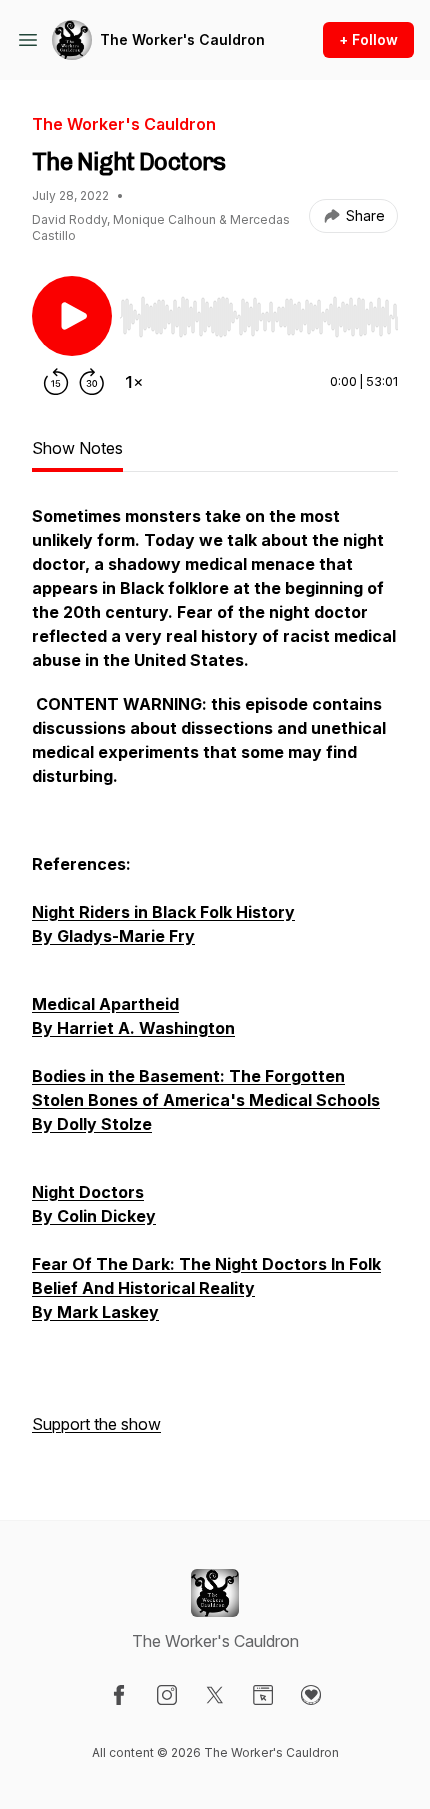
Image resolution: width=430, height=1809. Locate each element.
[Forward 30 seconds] (92, 382)
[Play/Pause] (72, 316)
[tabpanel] (215, 980)
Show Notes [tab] (77, 448)
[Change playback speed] (134, 382)
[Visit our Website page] (263, 1695)
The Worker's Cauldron (182, 39)
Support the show (96, 1424)
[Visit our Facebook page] (119, 1695)
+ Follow (368, 39)
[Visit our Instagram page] (167, 1695)
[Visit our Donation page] (311, 1695)
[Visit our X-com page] (215, 1695)
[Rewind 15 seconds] (56, 382)
